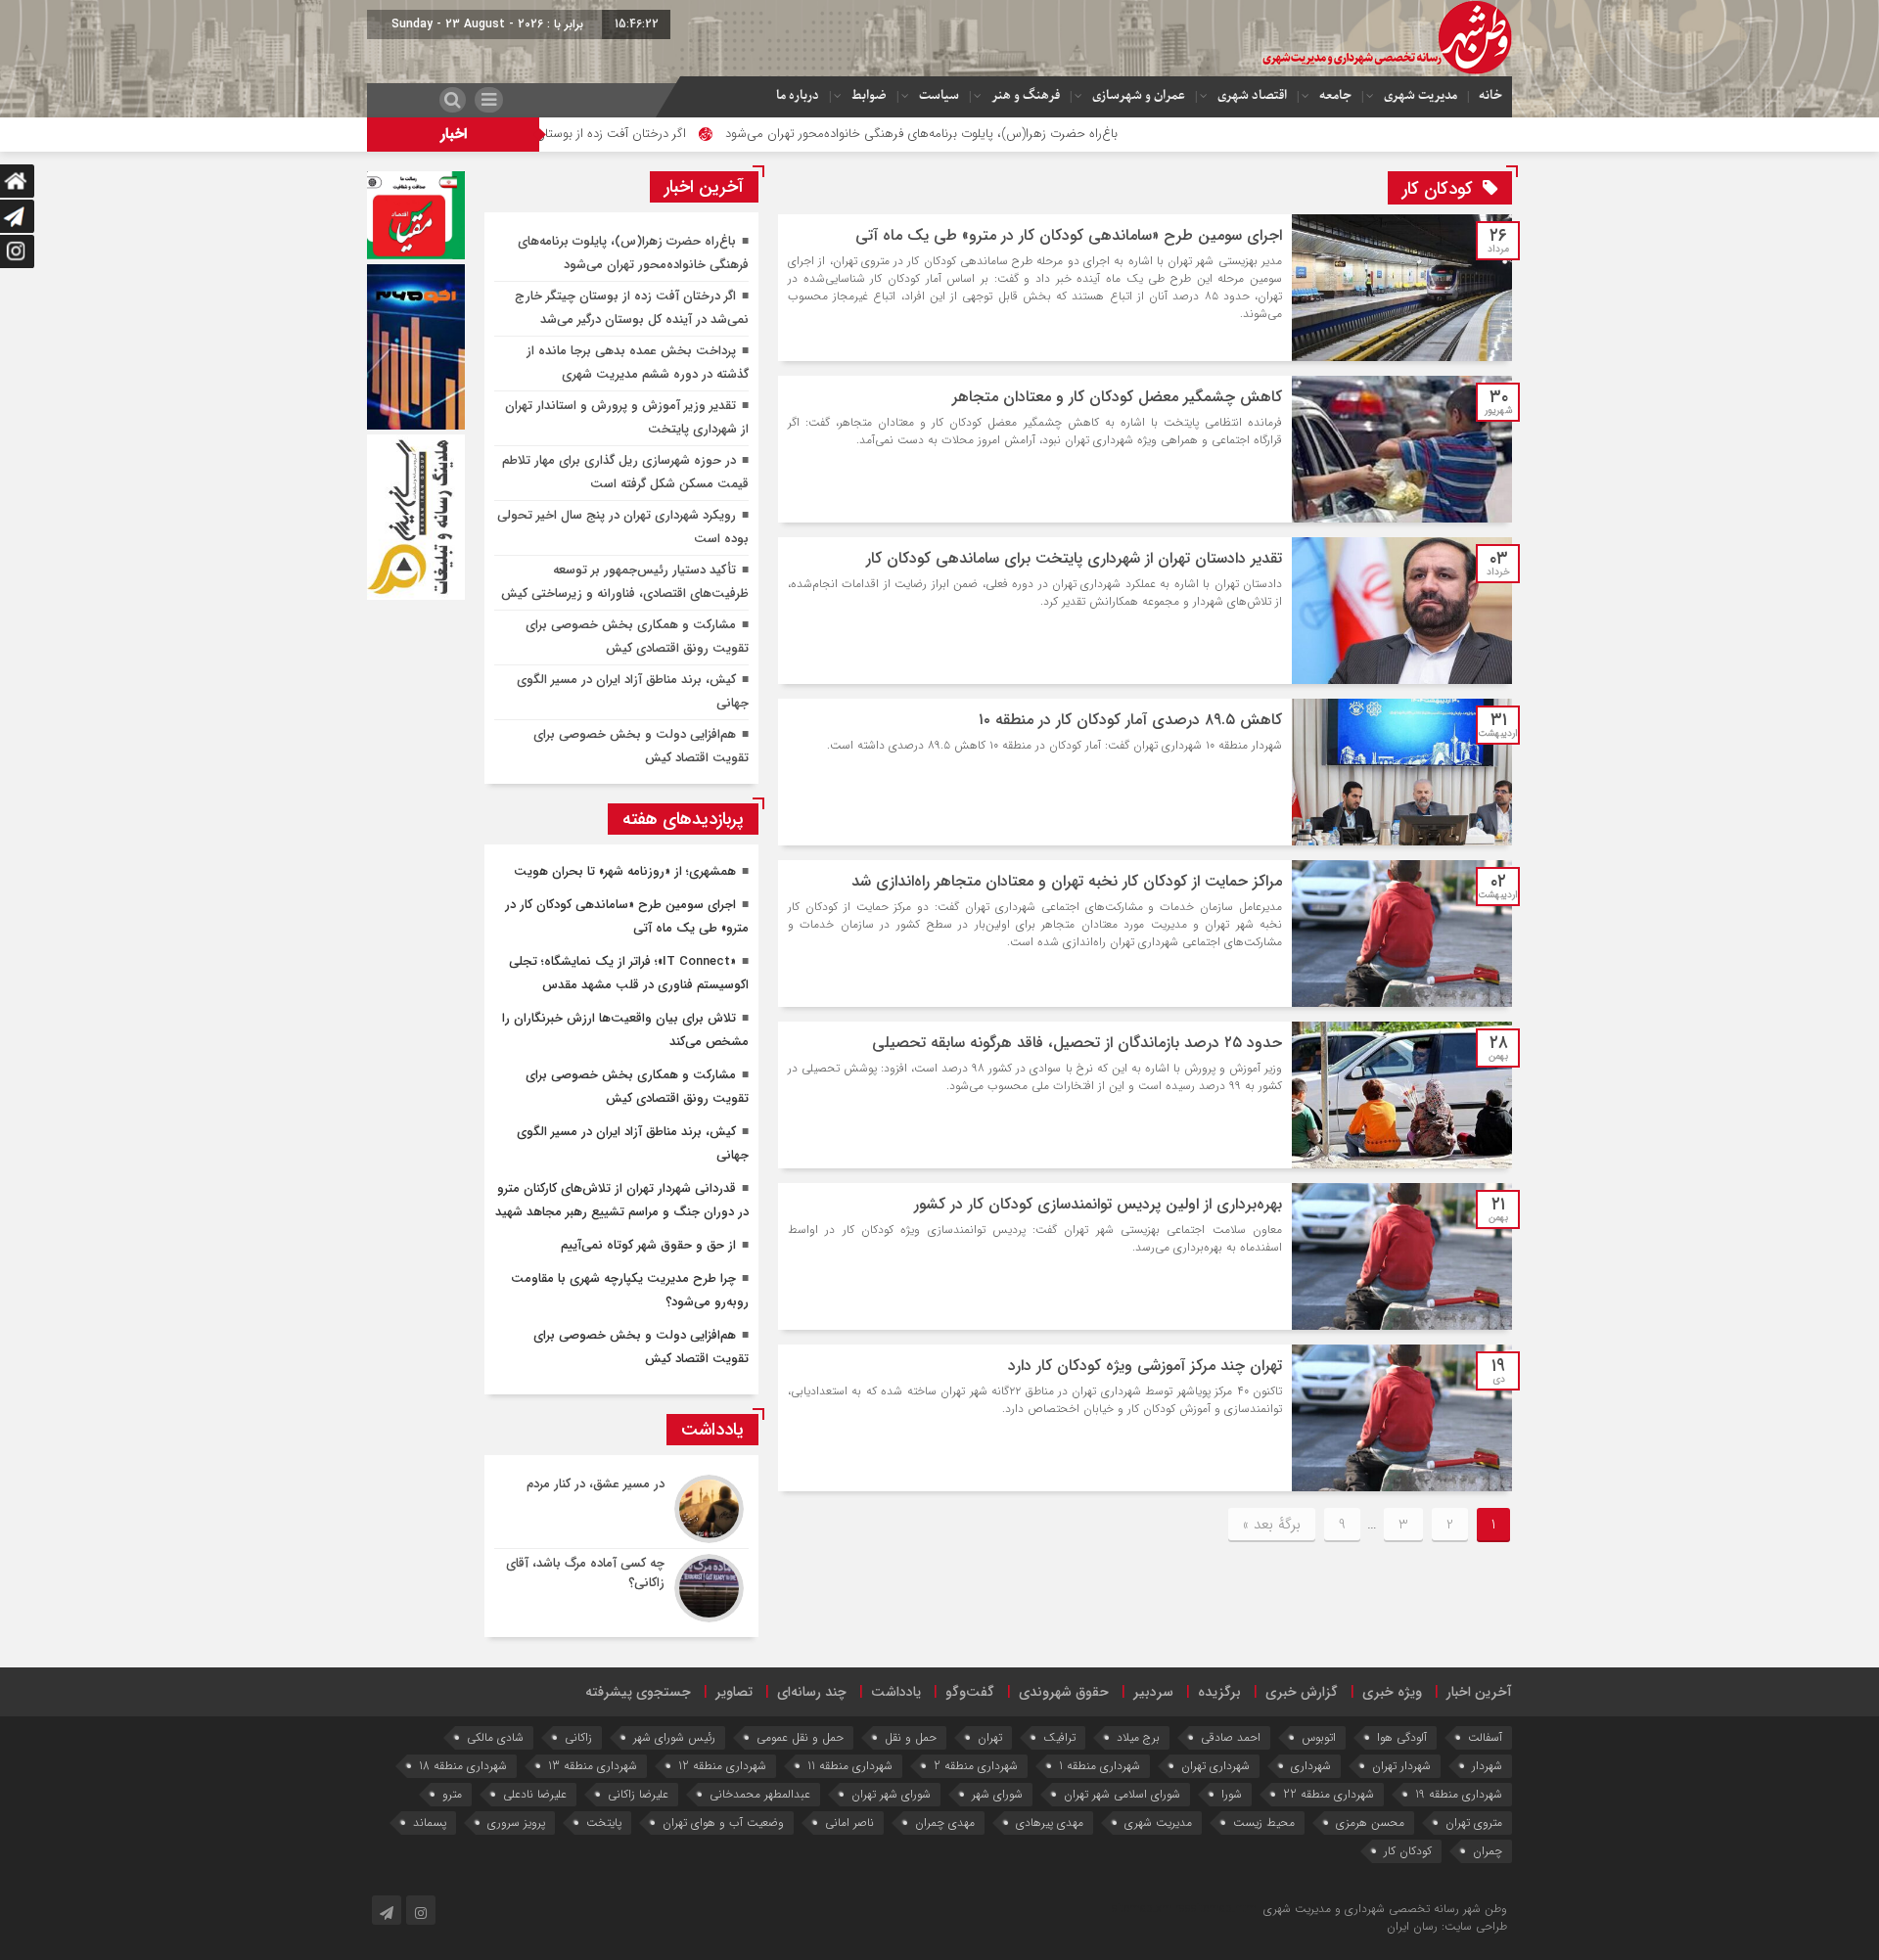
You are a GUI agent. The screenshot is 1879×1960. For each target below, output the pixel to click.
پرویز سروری (516, 1823)
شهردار (1487, 1766)
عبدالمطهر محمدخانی (760, 1794)
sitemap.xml (1144, 1909)
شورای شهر (997, 1794)
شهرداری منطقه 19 (1459, 1794)
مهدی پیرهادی (1050, 1823)
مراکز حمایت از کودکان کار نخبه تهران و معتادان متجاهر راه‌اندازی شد (1067, 881)
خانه (1490, 95)
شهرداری (1311, 1766)
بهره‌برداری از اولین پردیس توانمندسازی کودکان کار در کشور (1098, 1204)
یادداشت (896, 1692)
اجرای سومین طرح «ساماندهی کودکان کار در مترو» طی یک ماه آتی (1069, 235)
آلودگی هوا (1402, 1737)
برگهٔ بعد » (1272, 1525)
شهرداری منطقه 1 (1100, 1766)
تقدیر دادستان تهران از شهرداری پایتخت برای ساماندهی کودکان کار (1074, 558)
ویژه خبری (1392, 1692)
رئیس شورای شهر (674, 1737)
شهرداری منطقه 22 (1329, 1794)
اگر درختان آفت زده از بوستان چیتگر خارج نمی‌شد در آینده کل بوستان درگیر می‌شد (582, 134)
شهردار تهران (1401, 1766)
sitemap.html (1225, 1909)
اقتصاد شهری (1252, 95)
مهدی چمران (945, 1823)
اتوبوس (1319, 1737)
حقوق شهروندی (1064, 1692)
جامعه (1335, 95)
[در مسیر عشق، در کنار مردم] (621, 1509)
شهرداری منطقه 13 (593, 1766)
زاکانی (578, 1737)
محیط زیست (1264, 1823)
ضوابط (869, 95)
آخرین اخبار (1479, 1692)
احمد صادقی (1231, 1737)
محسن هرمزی (1370, 1823)
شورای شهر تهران (891, 1794)
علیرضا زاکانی (638, 1794)
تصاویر (734, 1692)
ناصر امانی (849, 1823)
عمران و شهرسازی (1139, 95)
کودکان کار (1408, 1851)
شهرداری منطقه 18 (463, 1766)
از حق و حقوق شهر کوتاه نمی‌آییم (648, 1245)
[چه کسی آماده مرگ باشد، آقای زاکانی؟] (621, 1586)
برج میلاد (1138, 1737)
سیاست (939, 95)
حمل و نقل (911, 1737)
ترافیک (1059, 1737)
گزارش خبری (1302, 1692)
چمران (1488, 1851)
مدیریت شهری (1421, 95)
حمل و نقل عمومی (800, 1737)
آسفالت (1485, 1737)
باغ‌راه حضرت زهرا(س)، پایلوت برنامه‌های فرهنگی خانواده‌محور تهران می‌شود (1029, 134)
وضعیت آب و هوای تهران (723, 1823)
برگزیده (1219, 1692)
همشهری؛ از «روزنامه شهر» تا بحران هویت (625, 871)
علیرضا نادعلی (535, 1794)
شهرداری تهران (1215, 1766)
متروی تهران (1474, 1823)
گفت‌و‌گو (970, 1692)
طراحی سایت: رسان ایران (1447, 1926)
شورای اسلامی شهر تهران (1122, 1794)
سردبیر (1153, 1692)
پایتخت (604, 1823)
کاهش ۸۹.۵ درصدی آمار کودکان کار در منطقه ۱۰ (1130, 720)
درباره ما (798, 95)
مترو (452, 1794)
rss (1183, 1909)
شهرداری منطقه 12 (722, 1766)
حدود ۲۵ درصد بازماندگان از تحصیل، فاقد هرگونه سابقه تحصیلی (1077, 1043)
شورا (1232, 1794)
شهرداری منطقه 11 (850, 1766)
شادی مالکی (495, 1737)
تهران (990, 1737)
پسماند (430, 1823)
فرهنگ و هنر (1026, 95)
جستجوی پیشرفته (638, 1692)
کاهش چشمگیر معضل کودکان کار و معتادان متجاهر (1117, 397)
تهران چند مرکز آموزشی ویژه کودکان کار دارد (1145, 1366)
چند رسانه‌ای (812, 1692)
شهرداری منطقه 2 (976, 1766)
